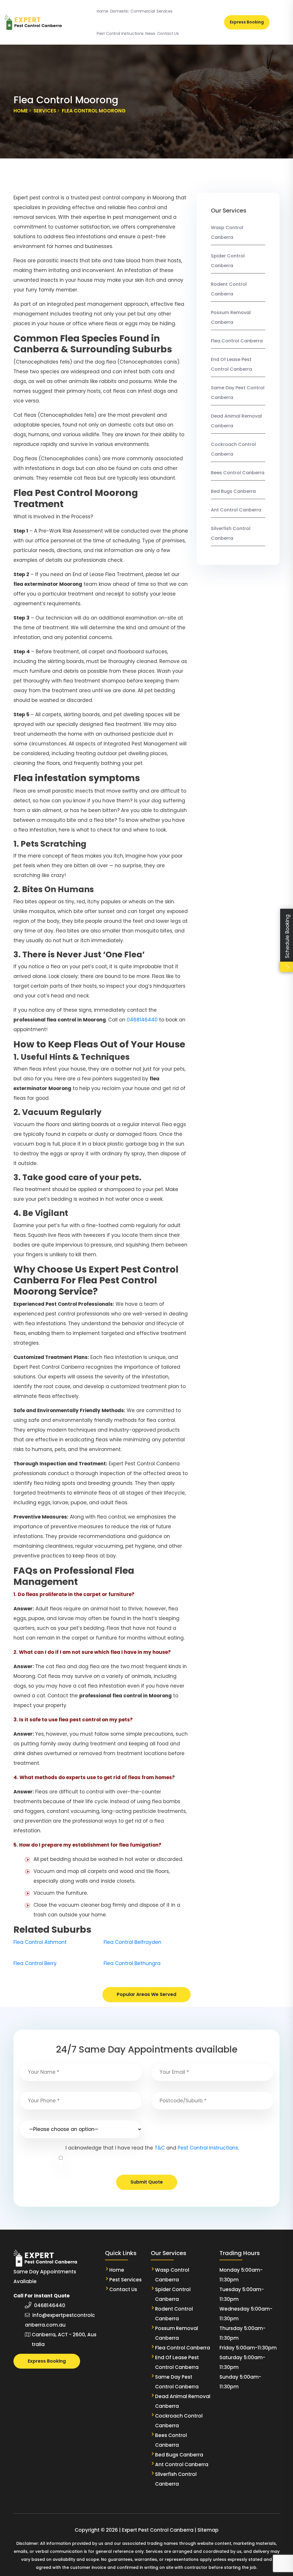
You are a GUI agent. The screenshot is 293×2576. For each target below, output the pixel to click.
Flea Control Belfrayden (132, 1942)
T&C (160, 2148)
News (150, 33)
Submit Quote (147, 2182)
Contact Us (168, 33)
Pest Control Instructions (120, 33)
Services (164, 11)
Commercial (143, 11)
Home (103, 11)
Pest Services (125, 2280)
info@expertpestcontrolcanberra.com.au (60, 2320)
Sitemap (208, 2530)
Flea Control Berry (35, 1963)
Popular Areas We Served (146, 1994)
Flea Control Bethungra (132, 1963)
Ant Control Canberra (236, 510)
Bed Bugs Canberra (233, 491)
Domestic (119, 11)
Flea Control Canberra (237, 341)
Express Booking (247, 22)
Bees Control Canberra (238, 473)
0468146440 (142, 1020)
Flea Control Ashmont (40, 1942)
